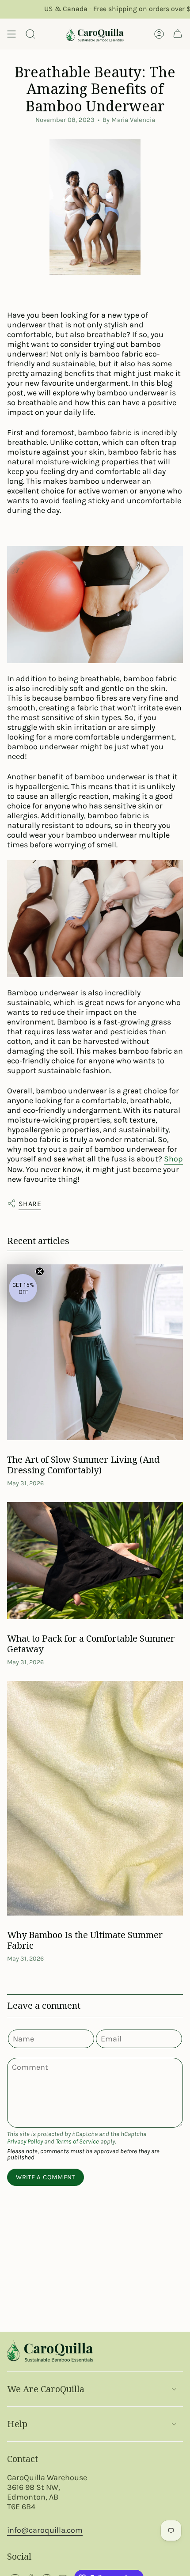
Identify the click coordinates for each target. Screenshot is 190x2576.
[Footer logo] (50, 2351)
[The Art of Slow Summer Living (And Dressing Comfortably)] (95, 1352)
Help (17, 2424)
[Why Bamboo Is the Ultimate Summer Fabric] (95, 1798)
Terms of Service (77, 2142)
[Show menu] (11, 34)
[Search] (30, 34)
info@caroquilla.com (45, 2530)
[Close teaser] (40, 1271)
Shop (173, 1159)
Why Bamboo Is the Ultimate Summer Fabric (85, 1940)
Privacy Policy (25, 2142)
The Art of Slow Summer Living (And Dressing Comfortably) (83, 1465)
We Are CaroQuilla (46, 2389)
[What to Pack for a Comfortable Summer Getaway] (95, 1561)
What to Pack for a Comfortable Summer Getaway (91, 1644)
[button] (23, 1288)
